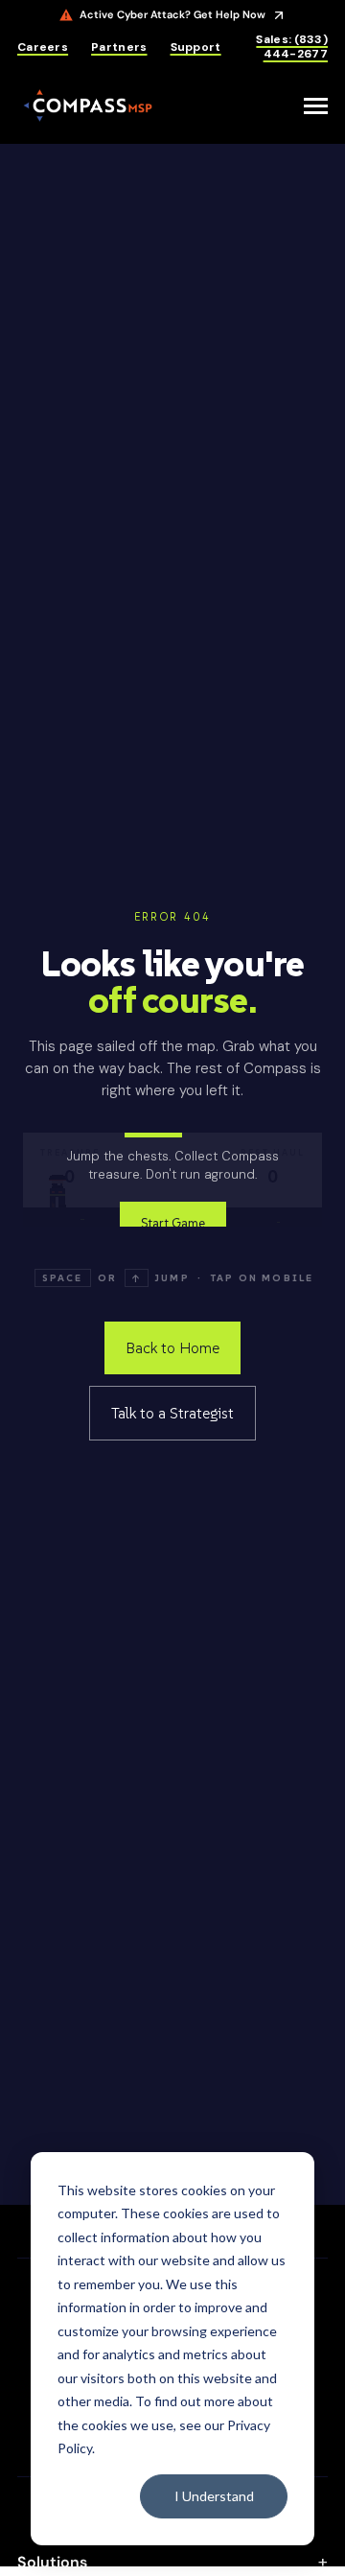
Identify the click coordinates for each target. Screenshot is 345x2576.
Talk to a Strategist (172, 1413)
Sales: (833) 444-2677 (292, 47)
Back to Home (172, 1347)
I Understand (214, 2496)
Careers (43, 47)
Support (196, 47)
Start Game (173, 1223)
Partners (119, 47)
